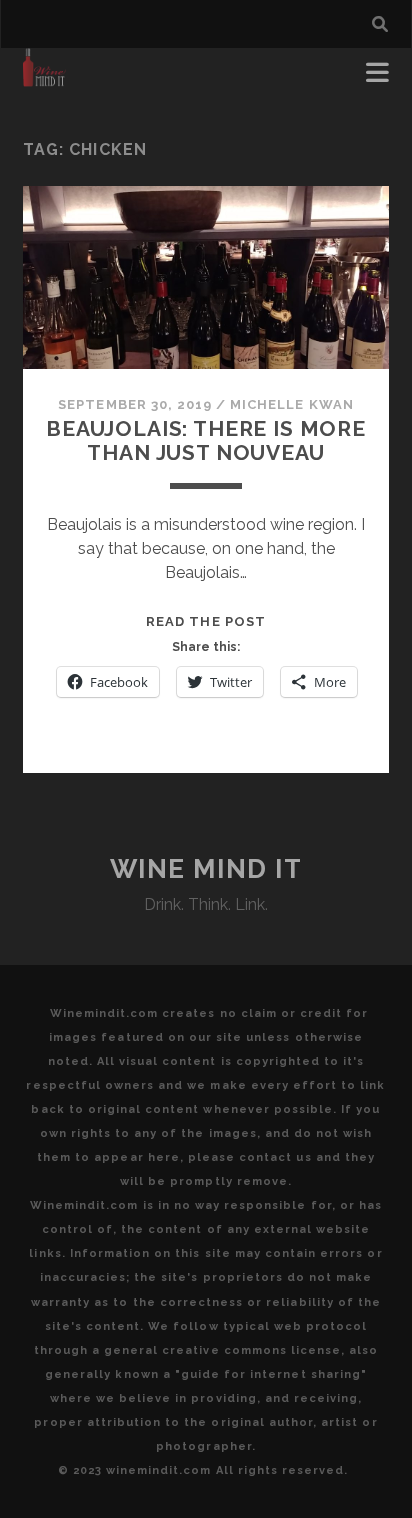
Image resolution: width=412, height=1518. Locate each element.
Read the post (206, 621)
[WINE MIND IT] (44, 78)
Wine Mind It (206, 869)
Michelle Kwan (292, 404)
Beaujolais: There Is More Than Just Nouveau (206, 440)
